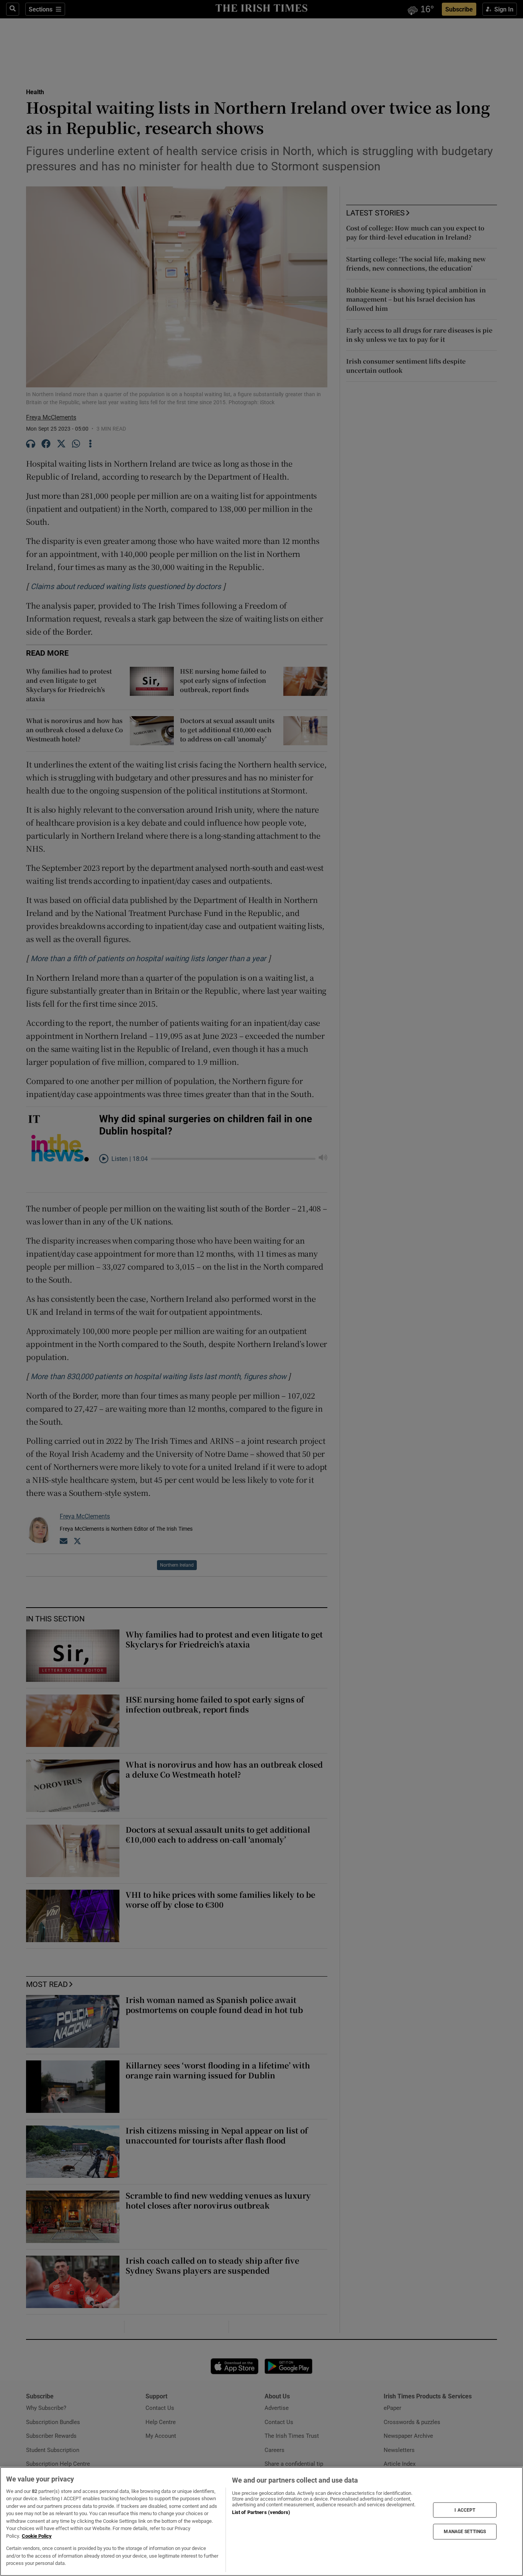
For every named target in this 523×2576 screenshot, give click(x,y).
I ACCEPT (465, 2510)
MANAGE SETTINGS (465, 2532)
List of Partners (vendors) (261, 2512)
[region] (261, 2521)
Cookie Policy (37, 2536)
